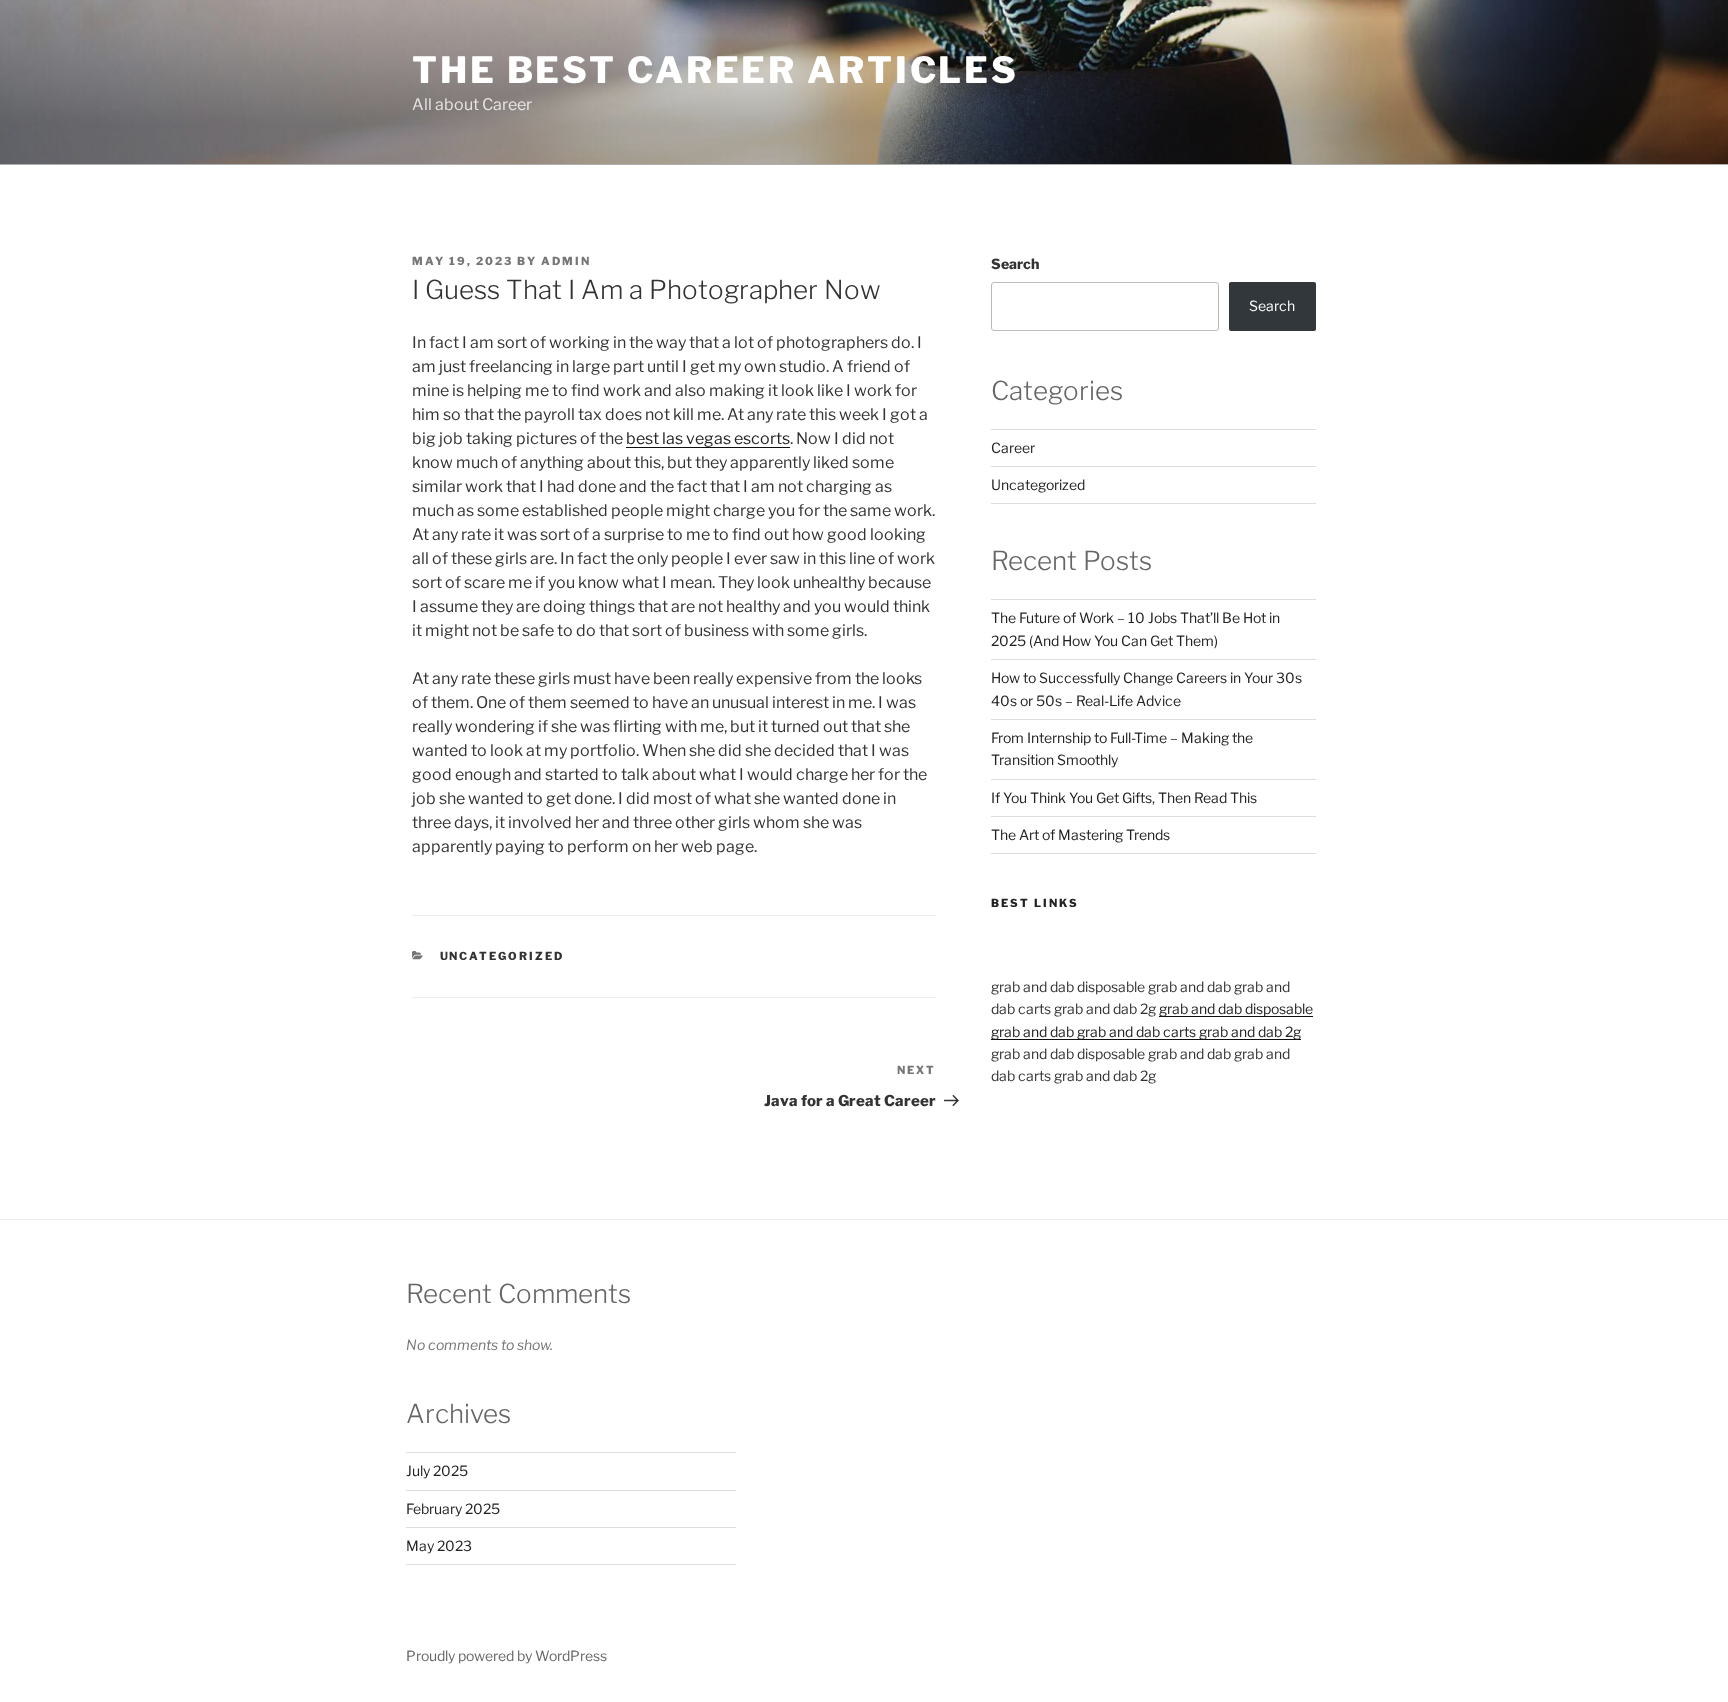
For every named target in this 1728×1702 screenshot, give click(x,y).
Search (1015, 263)
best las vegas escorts (708, 438)
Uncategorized (502, 956)
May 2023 (439, 1545)
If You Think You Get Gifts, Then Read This (1124, 797)
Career (1013, 447)
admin (566, 261)
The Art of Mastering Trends (1080, 834)
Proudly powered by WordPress (506, 1655)
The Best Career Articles (715, 70)
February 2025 (453, 1508)
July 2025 (437, 1470)
